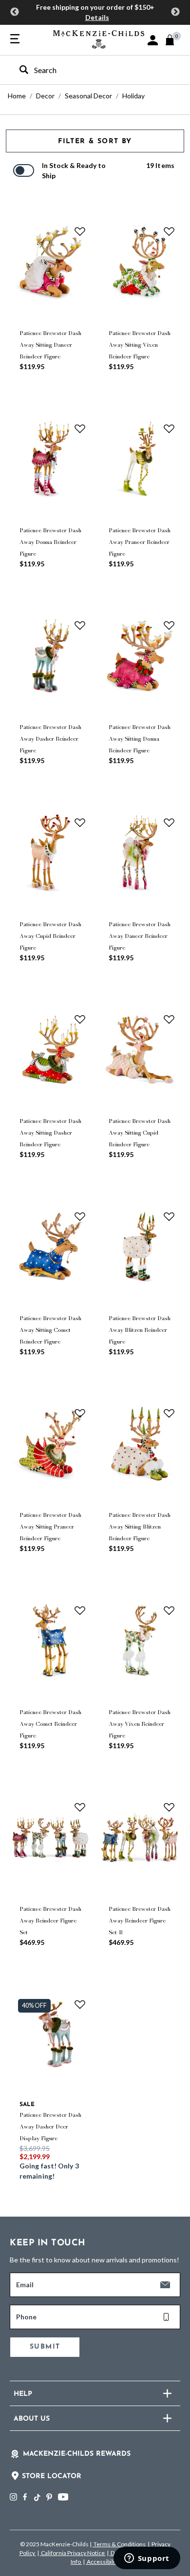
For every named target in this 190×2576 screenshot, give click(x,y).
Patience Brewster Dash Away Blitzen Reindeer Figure (140, 1330)
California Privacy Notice (73, 2553)
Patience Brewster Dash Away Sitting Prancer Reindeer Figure (50, 1527)
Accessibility (103, 2562)
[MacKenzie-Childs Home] (99, 38)
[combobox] (86, 70)
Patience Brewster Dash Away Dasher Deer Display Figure (50, 2127)
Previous (15, 12)
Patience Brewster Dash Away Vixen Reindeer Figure (140, 1724)
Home (17, 96)
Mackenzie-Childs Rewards (77, 2454)
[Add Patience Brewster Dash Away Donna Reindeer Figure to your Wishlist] (80, 428)
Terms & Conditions (120, 2544)
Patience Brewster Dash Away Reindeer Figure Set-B (140, 1921)
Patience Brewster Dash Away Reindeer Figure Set (50, 1921)
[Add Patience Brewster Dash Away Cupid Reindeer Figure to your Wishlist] (80, 822)
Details (97, 17)
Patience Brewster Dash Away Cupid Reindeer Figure (50, 936)
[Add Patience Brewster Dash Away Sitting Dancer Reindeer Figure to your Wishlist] (80, 231)
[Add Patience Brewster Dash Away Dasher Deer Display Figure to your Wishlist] (80, 2004)
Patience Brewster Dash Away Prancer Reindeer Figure (140, 542)
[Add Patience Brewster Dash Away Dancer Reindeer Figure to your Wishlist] (169, 822)
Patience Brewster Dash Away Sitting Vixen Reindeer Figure (140, 345)
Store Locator (52, 2476)
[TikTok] (37, 2498)
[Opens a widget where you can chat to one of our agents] (147, 2559)
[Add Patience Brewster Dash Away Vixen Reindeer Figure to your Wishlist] (169, 1610)
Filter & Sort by (95, 141)
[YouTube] (63, 2497)
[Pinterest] (49, 2497)
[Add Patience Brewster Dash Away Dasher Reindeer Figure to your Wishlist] (80, 625)
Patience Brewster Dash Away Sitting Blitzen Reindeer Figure (140, 1527)
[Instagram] (13, 2497)
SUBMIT (45, 2347)
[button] (153, 40)
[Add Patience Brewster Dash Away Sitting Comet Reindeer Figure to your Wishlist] (80, 1216)
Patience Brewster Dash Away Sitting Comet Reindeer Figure (50, 1330)
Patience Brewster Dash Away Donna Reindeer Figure (50, 542)
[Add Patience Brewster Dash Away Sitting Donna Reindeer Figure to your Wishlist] (169, 625)
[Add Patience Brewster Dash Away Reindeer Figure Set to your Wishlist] (80, 1807)
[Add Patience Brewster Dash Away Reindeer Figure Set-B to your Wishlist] (169, 1807)
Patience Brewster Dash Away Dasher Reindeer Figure (50, 739)
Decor (45, 96)
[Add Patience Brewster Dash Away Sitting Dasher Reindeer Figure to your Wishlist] (80, 1019)
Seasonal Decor (88, 96)
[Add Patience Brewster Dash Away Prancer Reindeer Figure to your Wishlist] (169, 428)
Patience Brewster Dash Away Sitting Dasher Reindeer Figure (50, 1133)
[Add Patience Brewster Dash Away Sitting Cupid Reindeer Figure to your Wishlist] (169, 1019)
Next (175, 12)
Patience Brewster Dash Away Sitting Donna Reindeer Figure (140, 739)
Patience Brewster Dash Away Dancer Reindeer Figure (140, 936)
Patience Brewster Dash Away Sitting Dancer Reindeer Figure (50, 345)
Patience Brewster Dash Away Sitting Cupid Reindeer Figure (140, 1133)
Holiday (133, 96)
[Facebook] (25, 2497)
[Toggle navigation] (15, 39)
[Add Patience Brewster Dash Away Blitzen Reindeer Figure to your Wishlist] (169, 1216)
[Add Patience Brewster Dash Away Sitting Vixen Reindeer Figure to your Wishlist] (169, 231)
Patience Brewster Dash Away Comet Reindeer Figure (50, 1724)
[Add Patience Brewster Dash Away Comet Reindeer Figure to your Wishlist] (80, 1610)
